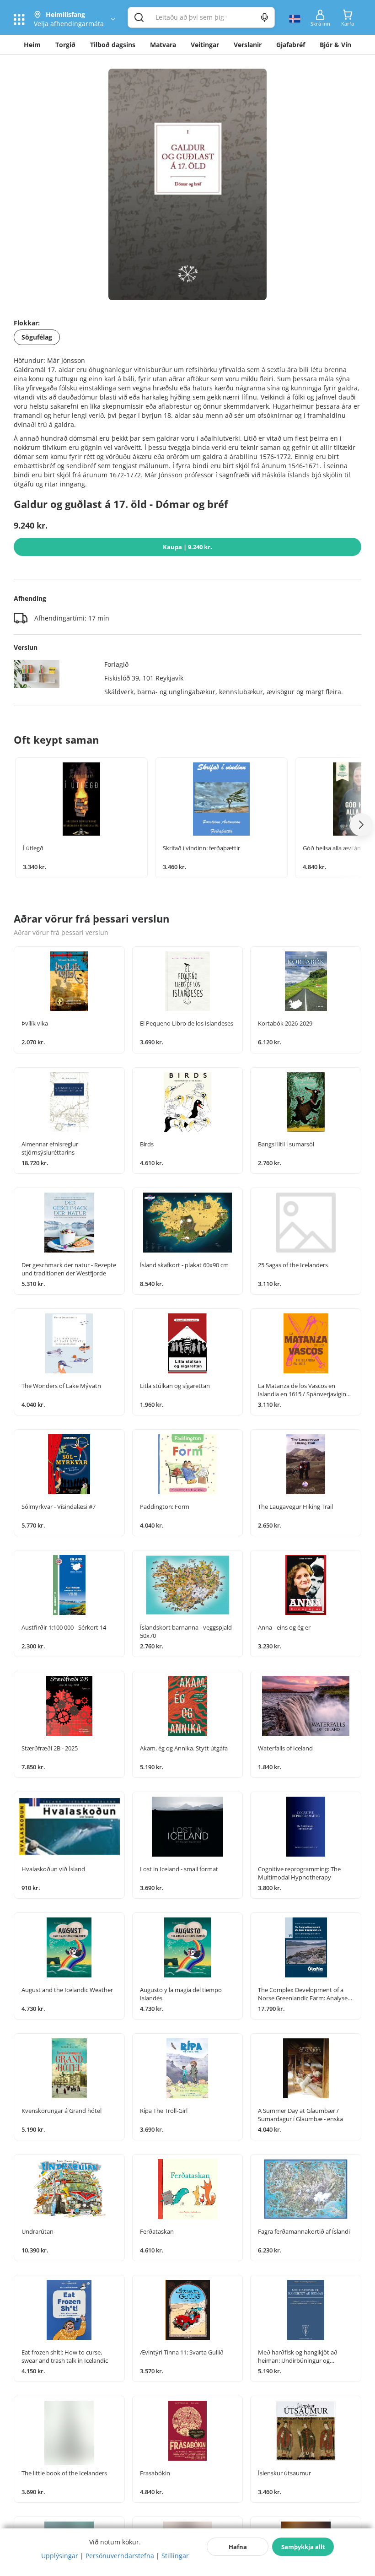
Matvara (163, 45)
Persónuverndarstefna (120, 2556)
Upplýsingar (60, 2556)
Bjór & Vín (335, 45)
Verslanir (248, 45)
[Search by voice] (265, 17)
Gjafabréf (291, 45)
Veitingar (205, 45)
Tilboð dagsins (113, 45)
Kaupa (187, 547)
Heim (32, 45)
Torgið (65, 45)
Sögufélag (37, 337)
